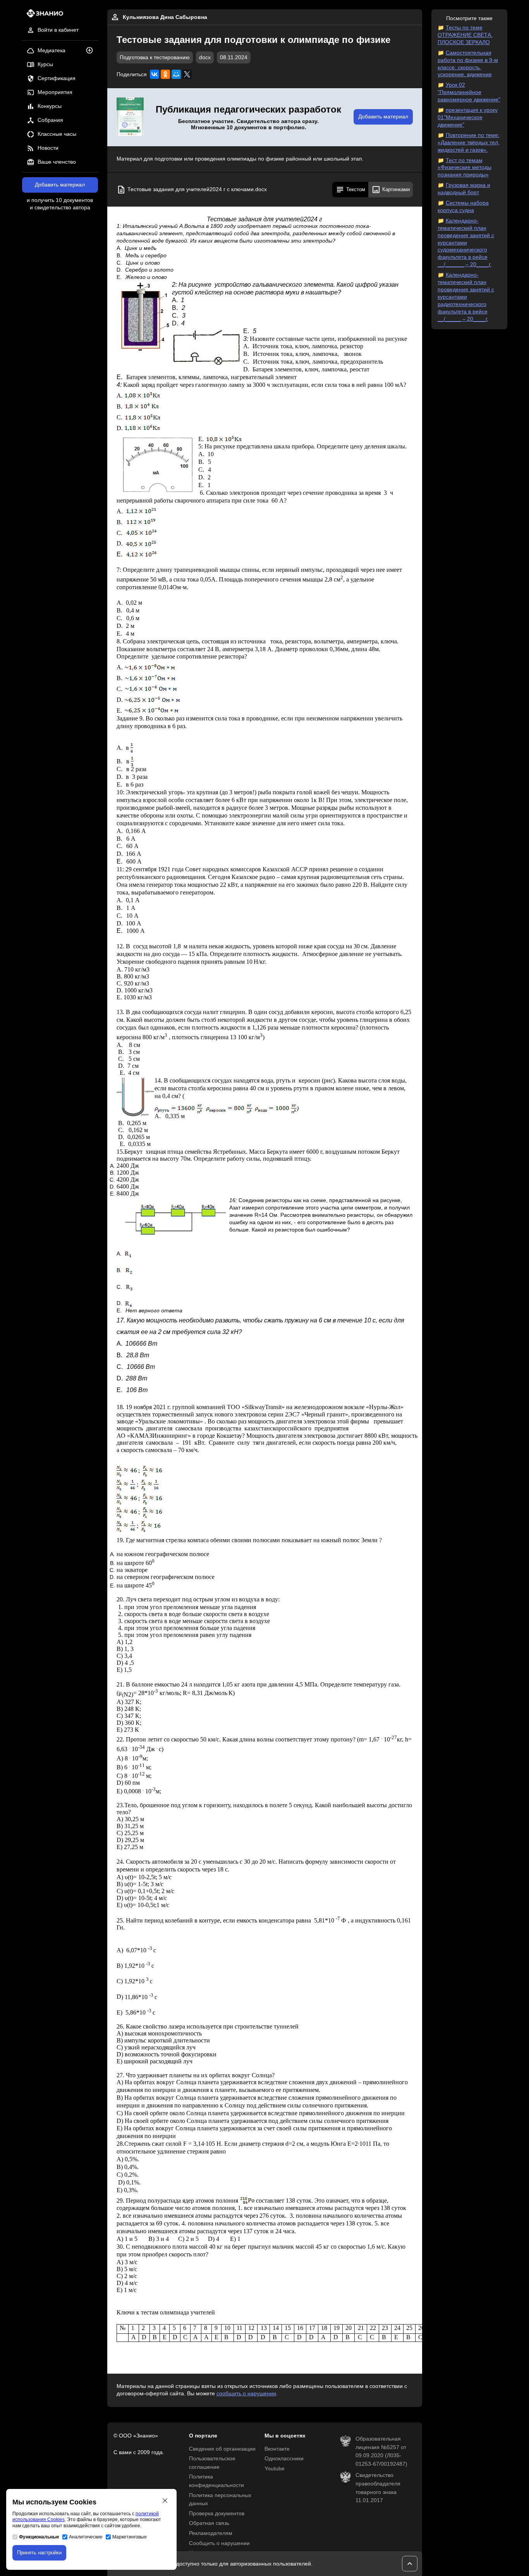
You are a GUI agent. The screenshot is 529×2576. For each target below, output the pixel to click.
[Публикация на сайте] (92, 51)
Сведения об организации (222, 2449)
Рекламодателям (211, 2533)
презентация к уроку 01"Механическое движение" (468, 117)
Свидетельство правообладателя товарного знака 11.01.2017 (378, 2488)
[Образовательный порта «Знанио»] (43, 16)
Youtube (275, 2469)
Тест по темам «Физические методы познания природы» (465, 168)
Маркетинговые (130, 2537)
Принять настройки (39, 2553)
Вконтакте (277, 2449)
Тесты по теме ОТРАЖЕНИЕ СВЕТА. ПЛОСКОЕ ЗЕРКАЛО (465, 35)
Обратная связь (209, 2523)
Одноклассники (284, 2459)
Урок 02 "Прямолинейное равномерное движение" (469, 92)
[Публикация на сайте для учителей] (130, 117)
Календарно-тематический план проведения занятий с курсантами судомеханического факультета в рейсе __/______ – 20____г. (466, 243)
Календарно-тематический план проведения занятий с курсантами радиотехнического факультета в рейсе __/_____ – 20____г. (466, 297)
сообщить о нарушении (246, 2394)
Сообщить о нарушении (219, 2543)
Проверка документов (217, 2514)
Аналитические (86, 2537)
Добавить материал (60, 185)
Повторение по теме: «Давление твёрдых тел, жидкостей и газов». (469, 143)
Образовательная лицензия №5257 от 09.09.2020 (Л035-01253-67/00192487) (381, 2451)
